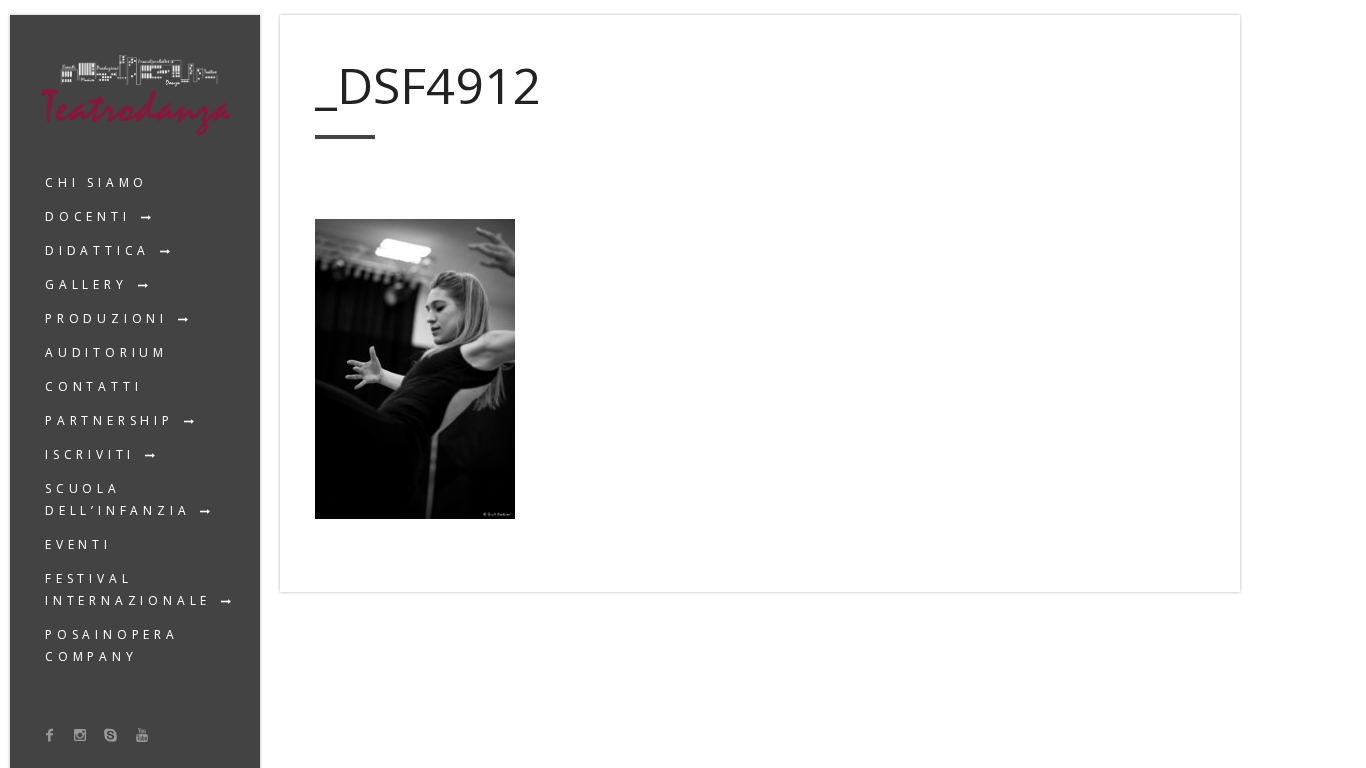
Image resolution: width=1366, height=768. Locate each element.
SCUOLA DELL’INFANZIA (117, 499)
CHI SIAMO (96, 182)
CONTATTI (93, 386)
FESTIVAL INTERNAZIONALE (128, 589)
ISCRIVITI (90, 454)
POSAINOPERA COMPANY (112, 645)
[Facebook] (50, 734)
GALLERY (86, 284)
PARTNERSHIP (109, 420)
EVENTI (78, 544)
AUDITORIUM (106, 352)
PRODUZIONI (106, 318)
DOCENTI (88, 216)
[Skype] (111, 734)
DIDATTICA (97, 250)
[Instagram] (81, 734)
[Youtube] (142, 734)
